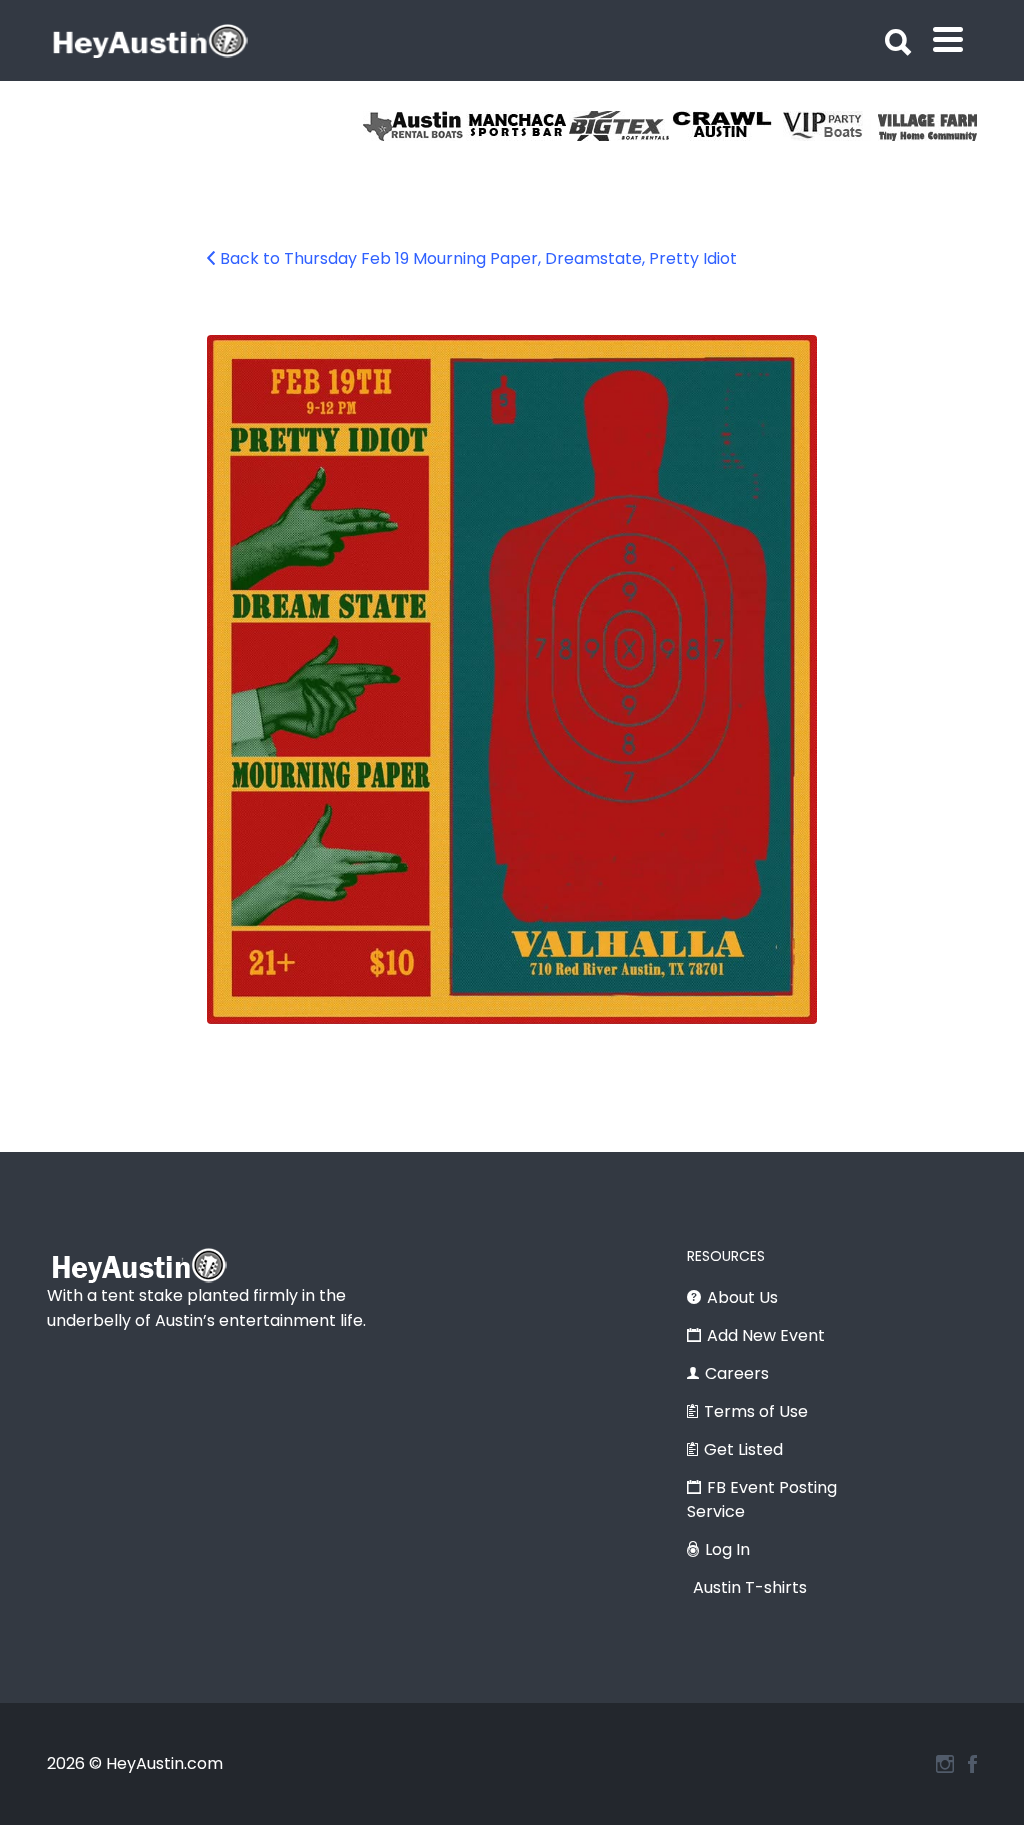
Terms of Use (756, 1411)
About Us (742, 1297)
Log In (727, 1549)
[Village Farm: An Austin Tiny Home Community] (929, 126)
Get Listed (743, 1449)
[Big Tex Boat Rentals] (620, 126)
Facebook (972, 1764)
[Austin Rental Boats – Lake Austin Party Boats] (414, 126)
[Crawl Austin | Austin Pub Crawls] (723, 126)
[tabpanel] (929, 126)
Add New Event (766, 1335)
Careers (737, 1373)
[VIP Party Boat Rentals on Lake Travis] (826, 126)
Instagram (945, 1764)
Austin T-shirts (750, 1587)
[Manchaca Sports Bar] (517, 126)
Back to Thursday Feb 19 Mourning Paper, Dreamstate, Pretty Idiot (478, 258)
